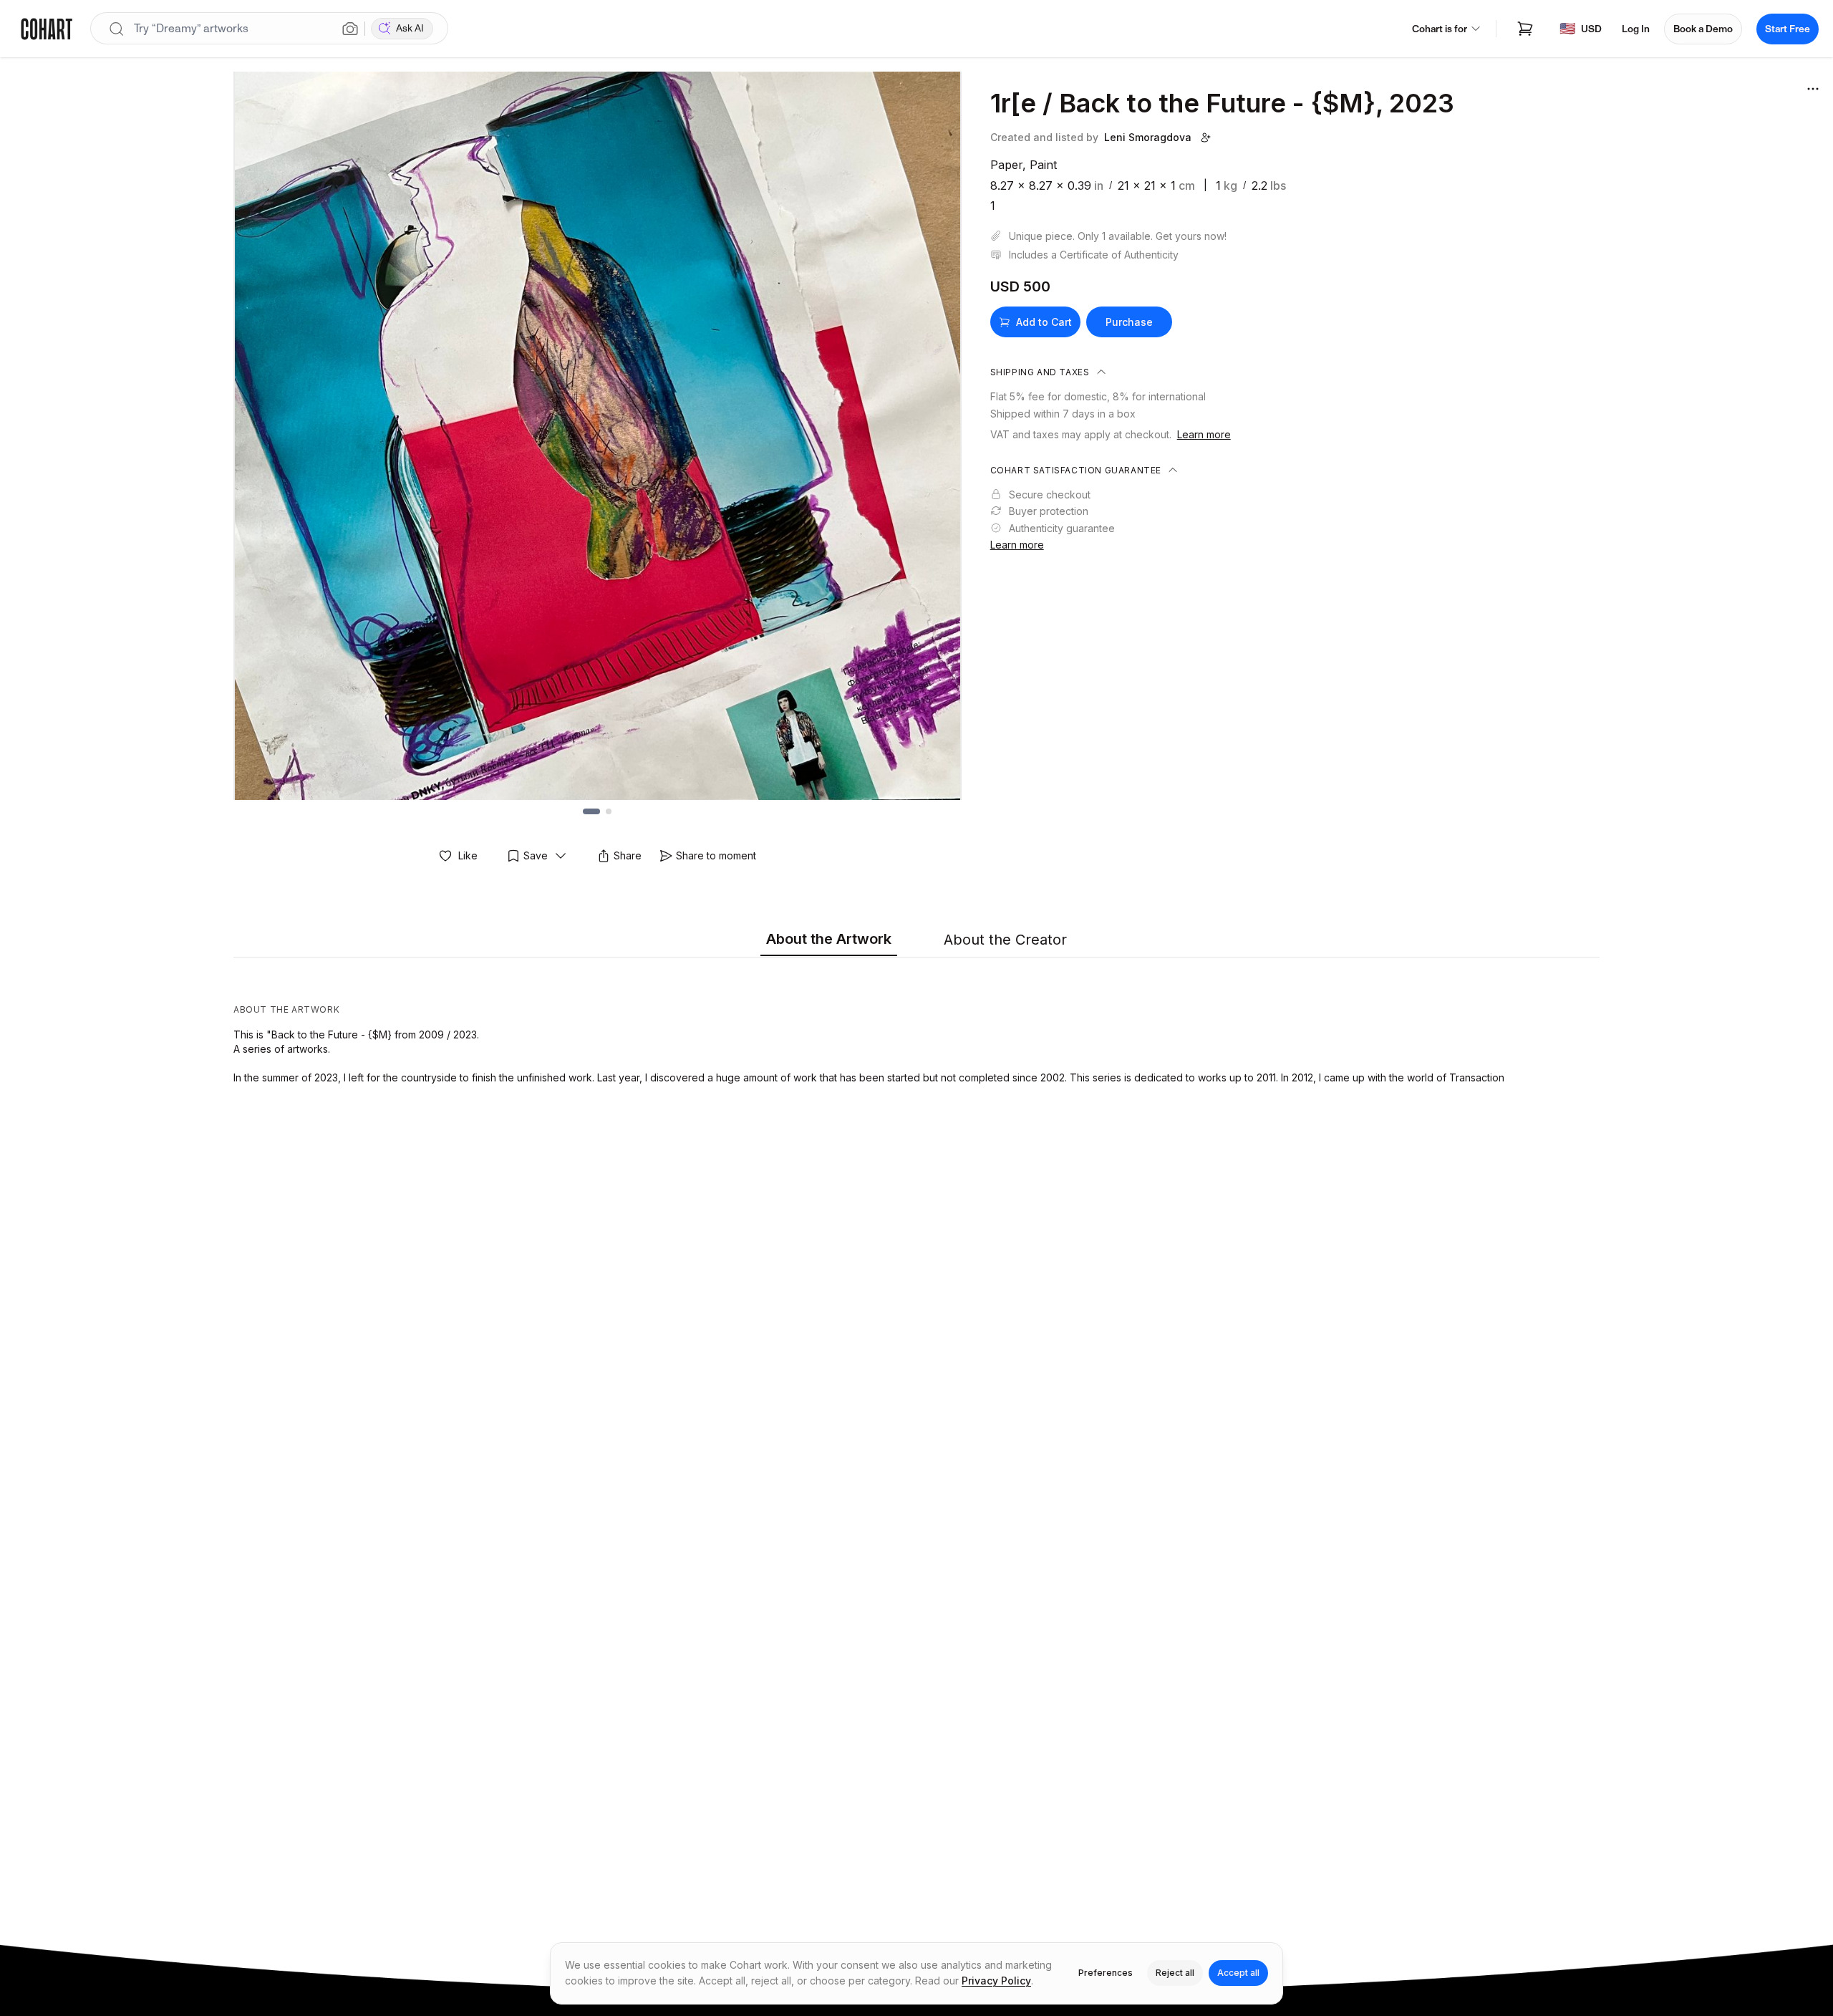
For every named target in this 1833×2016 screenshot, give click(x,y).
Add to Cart (1044, 322)
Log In (1636, 29)
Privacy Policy (996, 1981)
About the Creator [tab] (1005, 940)
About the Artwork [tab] (829, 939)
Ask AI (410, 28)
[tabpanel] (916, 1024)
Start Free (1788, 29)
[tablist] (916, 940)
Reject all (1175, 1973)
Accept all (1238, 1973)
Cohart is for (1440, 29)
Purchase (1129, 322)
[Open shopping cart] (1525, 29)
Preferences (1106, 1973)
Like (468, 855)
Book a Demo (1703, 29)
